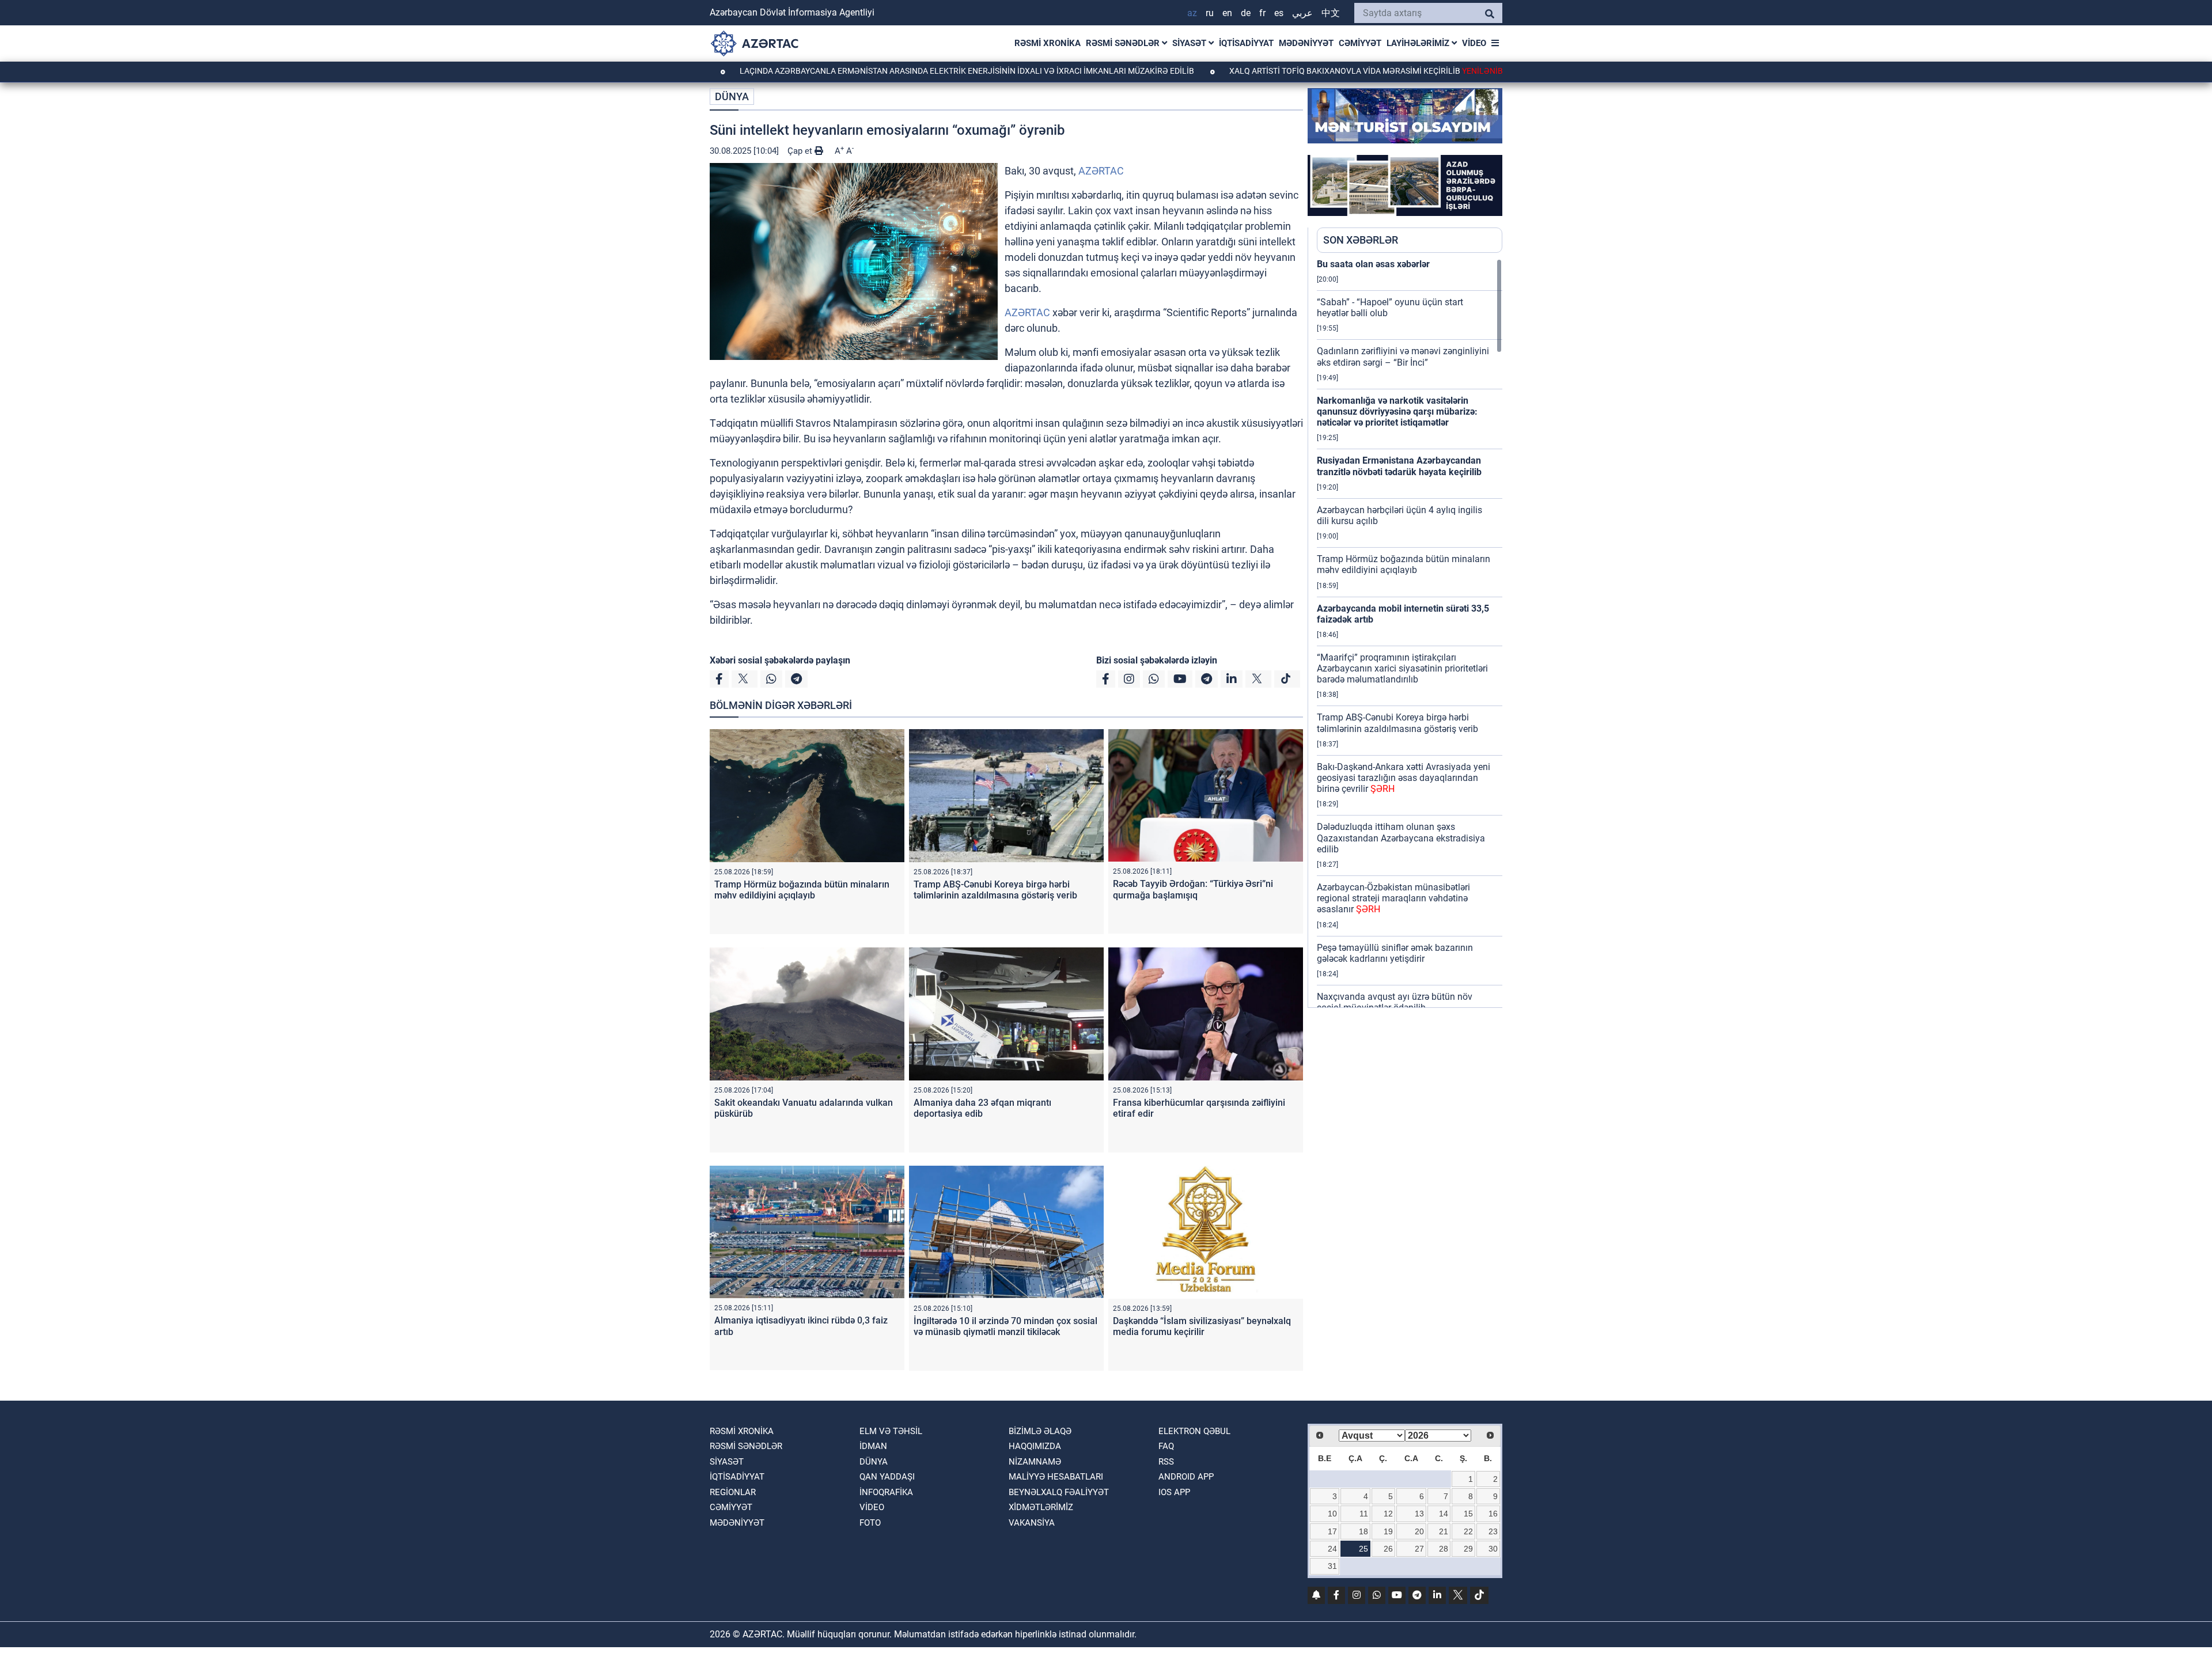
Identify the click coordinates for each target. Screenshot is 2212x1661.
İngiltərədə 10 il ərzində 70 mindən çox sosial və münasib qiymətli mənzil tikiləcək (1005, 1326)
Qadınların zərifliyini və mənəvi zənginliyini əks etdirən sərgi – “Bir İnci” (1403, 357)
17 (1332, 1531)
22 (1468, 1531)
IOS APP (1174, 1492)
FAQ (1166, 1446)
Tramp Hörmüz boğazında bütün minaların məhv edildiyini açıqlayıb (802, 890)
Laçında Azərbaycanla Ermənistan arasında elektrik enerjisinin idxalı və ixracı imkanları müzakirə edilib (877, 71)
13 (1419, 1514)
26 (1388, 1549)
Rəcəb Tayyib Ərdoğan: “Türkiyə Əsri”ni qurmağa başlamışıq (1193, 889)
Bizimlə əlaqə (1040, 1431)
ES (1279, 13)
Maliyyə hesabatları (1056, 1477)
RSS (1166, 1462)
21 (1444, 1531)
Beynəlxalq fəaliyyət (1059, 1492)
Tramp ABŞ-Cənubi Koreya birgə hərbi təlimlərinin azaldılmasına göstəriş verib (995, 890)
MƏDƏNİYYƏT (1306, 43)
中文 (1331, 13)
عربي (1302, 13)
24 (1332, 1549)
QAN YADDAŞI (887, 1477)
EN (1227, 13)
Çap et (801, 151)
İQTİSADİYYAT (1246, 43)
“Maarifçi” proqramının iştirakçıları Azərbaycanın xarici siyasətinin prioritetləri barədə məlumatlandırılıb (1402, 668)
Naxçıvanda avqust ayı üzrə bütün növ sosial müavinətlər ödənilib (1395, 1002)
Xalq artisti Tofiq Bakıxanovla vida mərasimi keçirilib (1287, 71)
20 (1419, 1531)
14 (1444, 1514)
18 (1363, 1531)
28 (1444, 1549)
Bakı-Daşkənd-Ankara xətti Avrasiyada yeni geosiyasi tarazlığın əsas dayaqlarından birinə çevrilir (1404, 778)
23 (1493, 1531)
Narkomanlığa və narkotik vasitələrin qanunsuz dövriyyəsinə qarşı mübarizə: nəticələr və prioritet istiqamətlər (1397, 412)
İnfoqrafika (886, 1492)
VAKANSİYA (1032, 1523)
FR (1262, 13)
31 (1332, 1566)
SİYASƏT (1190, 43)
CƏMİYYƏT (1360, 43)
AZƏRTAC (1101, 171)
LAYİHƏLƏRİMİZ (1419, 43)
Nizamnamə (1035, 1462)
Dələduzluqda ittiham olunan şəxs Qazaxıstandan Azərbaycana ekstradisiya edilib (1401, 838)
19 (1388, 1531)
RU (1210, 13)
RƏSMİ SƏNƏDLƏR (1124, 43)
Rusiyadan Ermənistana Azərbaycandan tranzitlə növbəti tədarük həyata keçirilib (1399, 466)
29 (1468, 1549)
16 (1493, 1514)
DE (1246, 13)
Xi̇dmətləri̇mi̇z (1041, 1507)
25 (1363, 1549)
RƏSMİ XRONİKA (1048, 43)
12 (1388, 1514)
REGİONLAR (733, 1492)
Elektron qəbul (1194, 1431)
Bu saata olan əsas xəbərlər (1373, 264)
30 (1493, 1549)
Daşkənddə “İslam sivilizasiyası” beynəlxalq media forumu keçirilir (1202, 1326)
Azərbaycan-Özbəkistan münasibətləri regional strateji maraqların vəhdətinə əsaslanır (1393, 898)
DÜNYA (732, 96)
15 (1468, 1514)
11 (1364, 1514)
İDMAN (873, 1446)
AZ (1192, 13)
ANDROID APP (1186, 1477)
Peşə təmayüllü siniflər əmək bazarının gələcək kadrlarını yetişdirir (1395, 953)
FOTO (870, 1523)
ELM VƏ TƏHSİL (891, 1431)
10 (1332, 1514)
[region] (1410, 633)
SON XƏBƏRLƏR (1361, 240)
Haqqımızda (1035, 1446)
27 (1419, 1549)
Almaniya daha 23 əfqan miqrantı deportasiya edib (982, 1108)
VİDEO (1474, 43)
